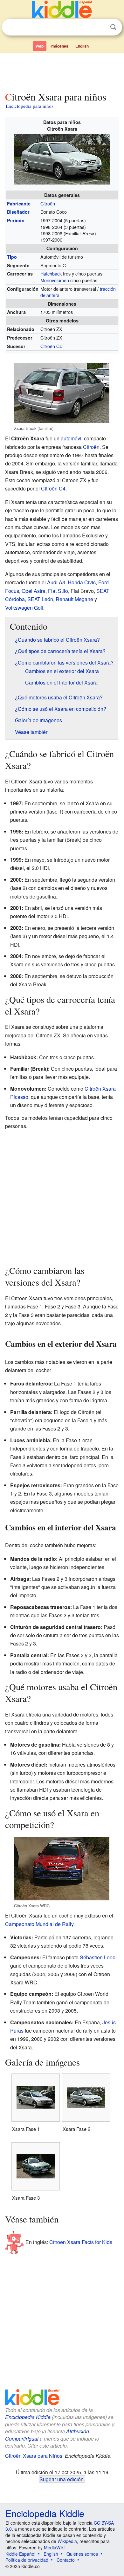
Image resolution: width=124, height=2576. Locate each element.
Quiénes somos (82, 2554)
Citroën (48, 203)
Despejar (100, 27)
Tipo (12, 257)
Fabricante (19, 204)
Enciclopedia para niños (30, 106)
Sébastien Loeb (98, 1957)
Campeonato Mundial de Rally (39, 1924)
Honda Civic (82, 582)
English (82, 46)
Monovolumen (55, 280)
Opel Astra (34, 591)
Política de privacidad (27, 2560)
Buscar (113, 27)
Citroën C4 (51, 346)
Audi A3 (56, 582)
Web (40, 46)
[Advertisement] (62, 71)
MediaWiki (54, 2547)
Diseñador (18, 212)
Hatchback (51, 273)
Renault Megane (74, 599)
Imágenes (59, 46)
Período (16, 220)
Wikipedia (67, 2541)
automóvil (72, 438)
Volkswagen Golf (24, 608)
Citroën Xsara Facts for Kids (81, 2242)
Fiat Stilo (58, 591)
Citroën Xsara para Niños (34, 2456)
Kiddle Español (20, 2554)
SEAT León (40, 599)
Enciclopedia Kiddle (28, 2417)
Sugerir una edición (62, 2479)
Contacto (66, 2560)
